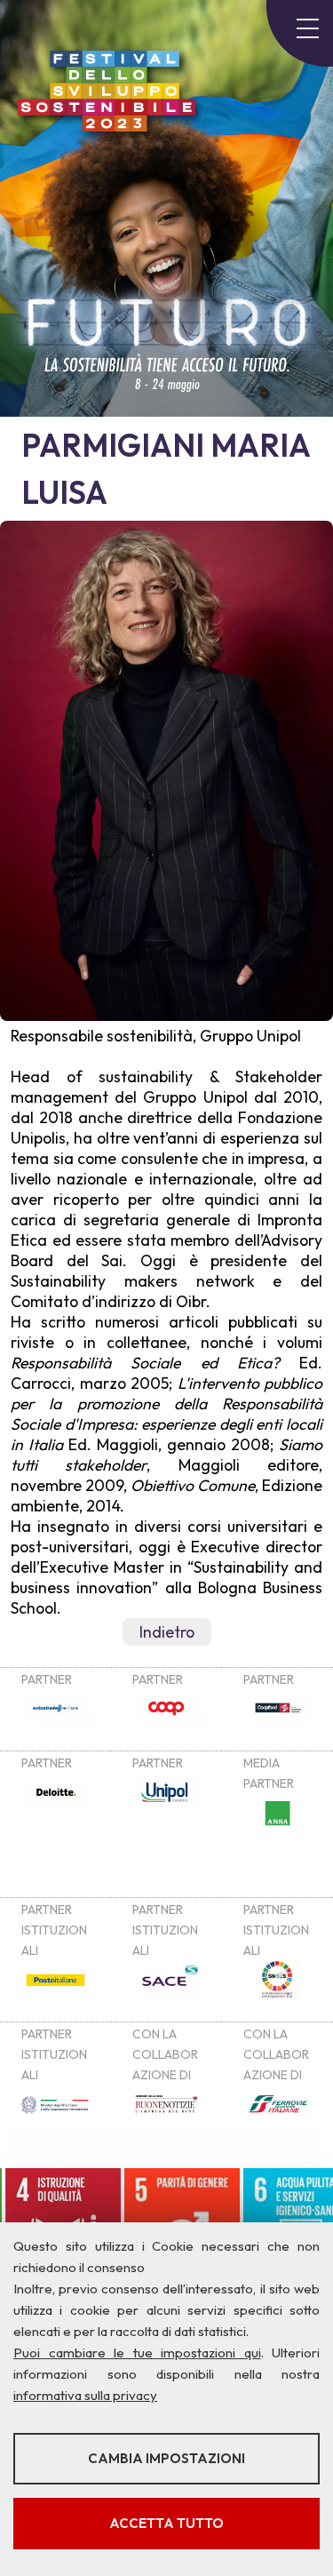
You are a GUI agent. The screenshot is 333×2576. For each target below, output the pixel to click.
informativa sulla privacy (85, 2395)
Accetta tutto (166, 2523)
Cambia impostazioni (166, 2458)
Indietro (167, 1632)
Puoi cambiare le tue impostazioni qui (137, 2353)
